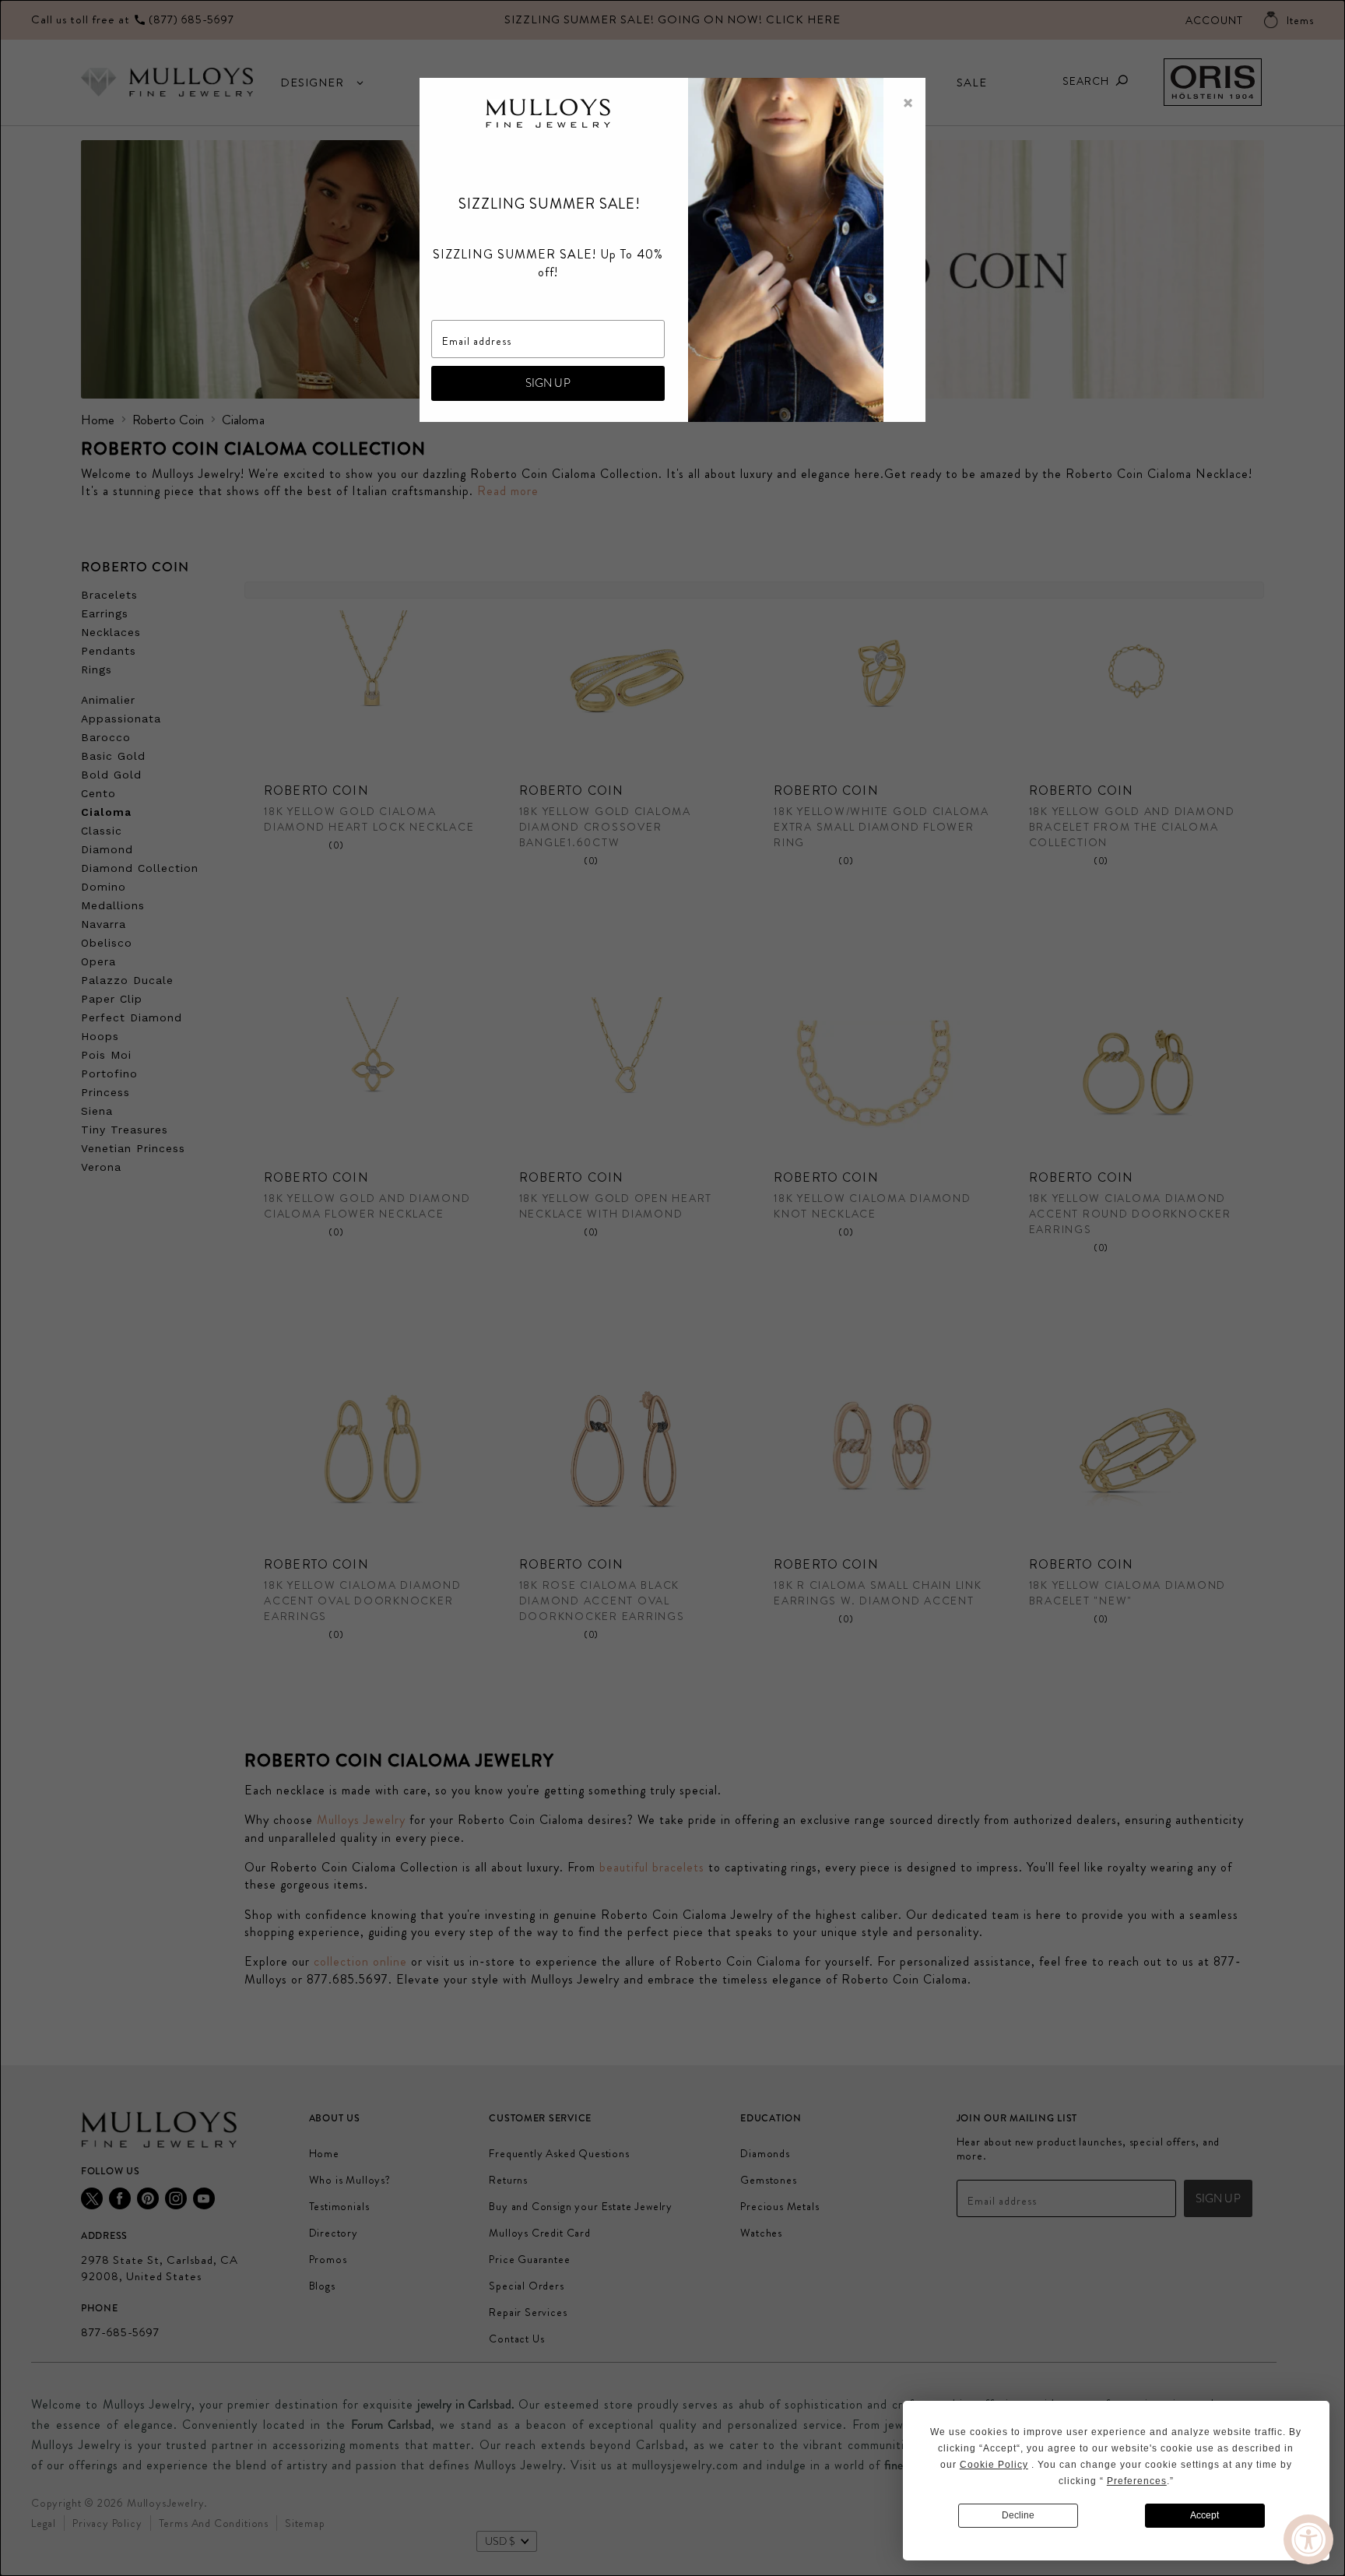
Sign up (548, 383)
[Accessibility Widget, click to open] (1308, 2539)
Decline (1018, 2515)
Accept (1205, 2515)
